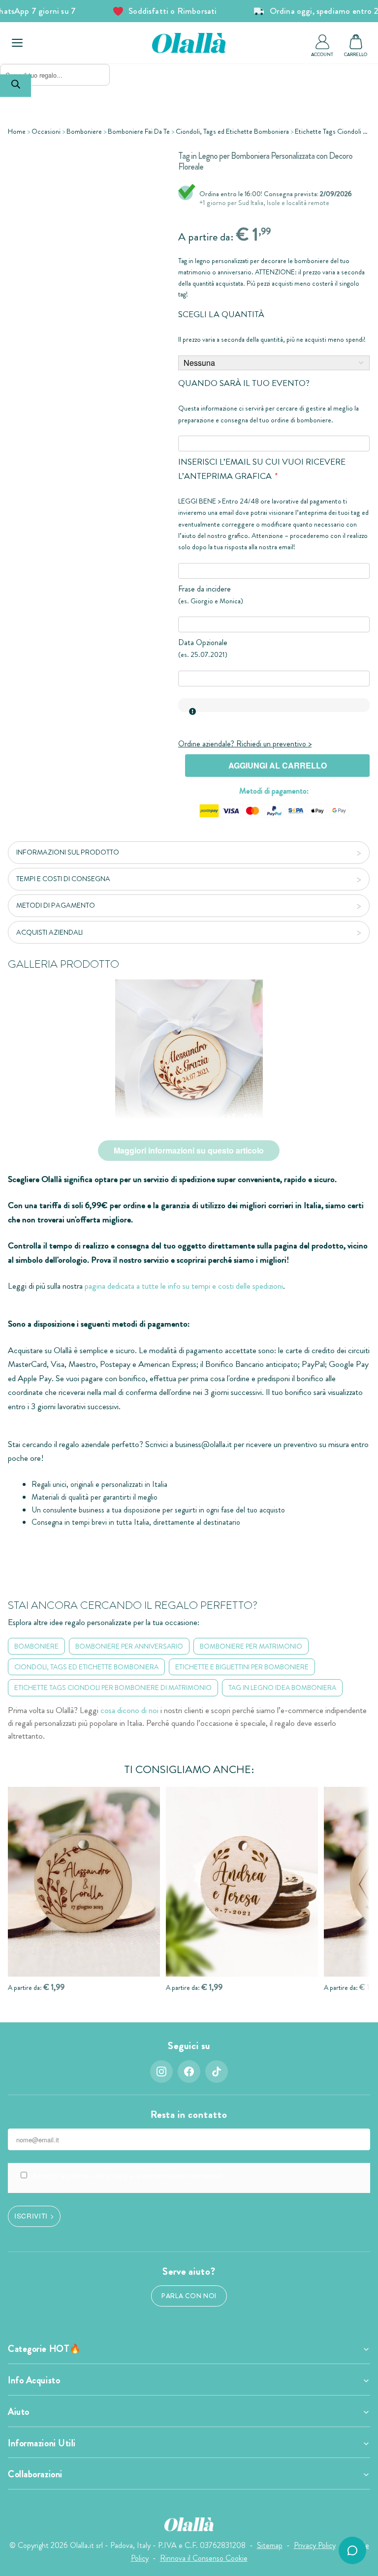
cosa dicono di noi (129, 1710)
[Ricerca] (16, 86)
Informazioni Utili (42, 2443)
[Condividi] (131, 159)
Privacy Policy (315, 2545)
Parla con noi (189, 2296)
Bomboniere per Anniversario (129, 1646)
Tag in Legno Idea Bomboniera (282, 1688)
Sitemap (270, 2545)
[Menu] (17, 43)
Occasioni (46, 131)
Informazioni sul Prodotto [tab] (68, 852)
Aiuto (19, 2412)
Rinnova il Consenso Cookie (204, 2558)
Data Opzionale (203, 642)
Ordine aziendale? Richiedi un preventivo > (245, 744)
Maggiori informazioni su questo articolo (189, 1150)
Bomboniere (84, 131)
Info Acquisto (34, 2380)
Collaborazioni (35, 2474)
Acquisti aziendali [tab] (49, 932)
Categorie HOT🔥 (45, 2349)
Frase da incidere (205, 589)
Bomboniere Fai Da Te (139, 131)
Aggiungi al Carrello (278, 765)
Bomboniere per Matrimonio (251, 1646)
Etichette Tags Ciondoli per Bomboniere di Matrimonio (113, 1688)
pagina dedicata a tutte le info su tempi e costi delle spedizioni (184, 1286)
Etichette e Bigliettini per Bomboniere (242, 1667)
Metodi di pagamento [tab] (56, 905)
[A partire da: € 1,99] (84, 1882)
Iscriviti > (34, 2216)
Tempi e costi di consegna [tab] (63, 879)
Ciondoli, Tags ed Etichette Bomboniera (232, 131)
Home (17, 131)
